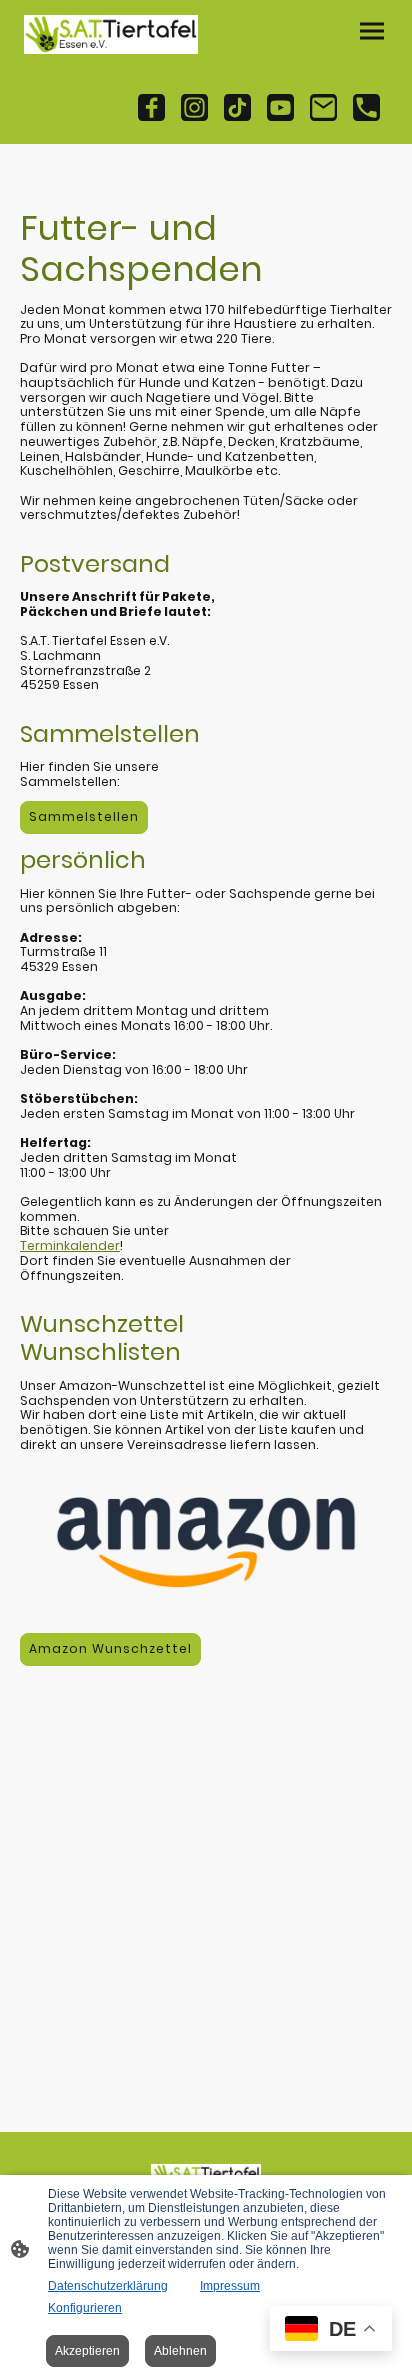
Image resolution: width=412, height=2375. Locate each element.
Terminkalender (70, 1245)
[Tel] (366, 107)
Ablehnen (180, 2351)
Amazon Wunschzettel (110, 1648)
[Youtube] (280, 107)
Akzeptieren (87, 2351)
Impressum (230, 2286)
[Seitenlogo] (111, 34)
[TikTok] (237, 107)
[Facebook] (151, 107)
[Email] (323, 107)
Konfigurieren (85, 2308)
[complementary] (331, 2330)
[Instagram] (194, 107)
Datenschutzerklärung (108, 2286)
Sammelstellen (84, 816)
